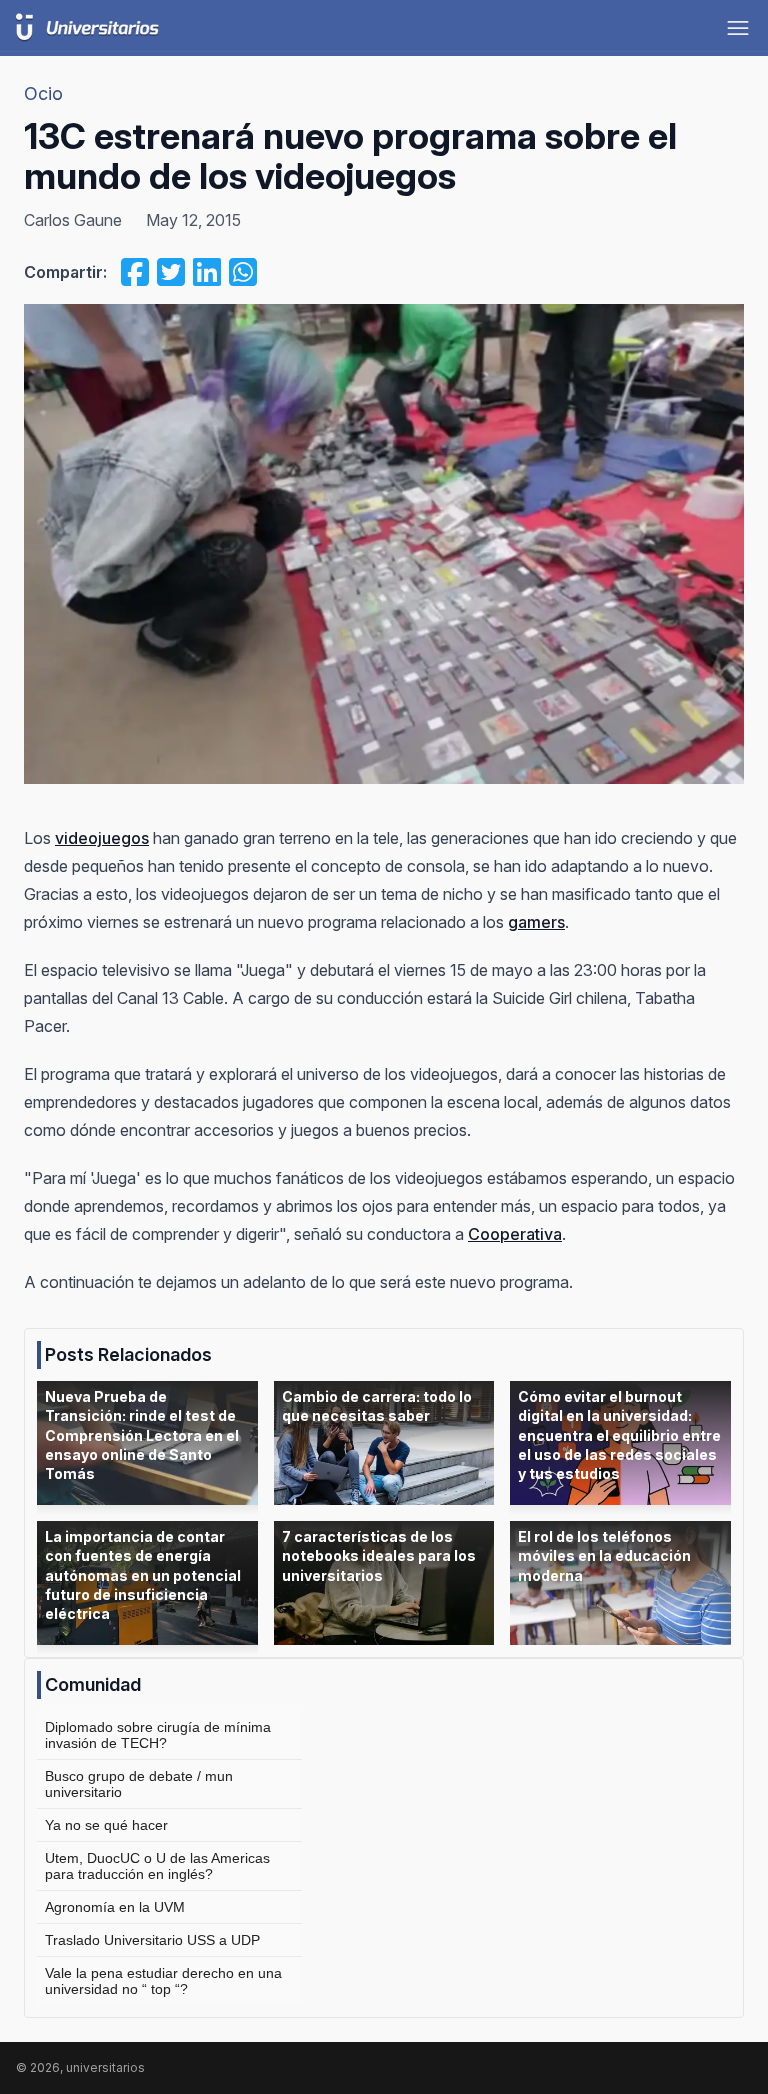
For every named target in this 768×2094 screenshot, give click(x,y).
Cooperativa (515, 1234)
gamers (536, 922)
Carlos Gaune (73, 220)
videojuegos (102, 838)
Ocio (43, 93)
